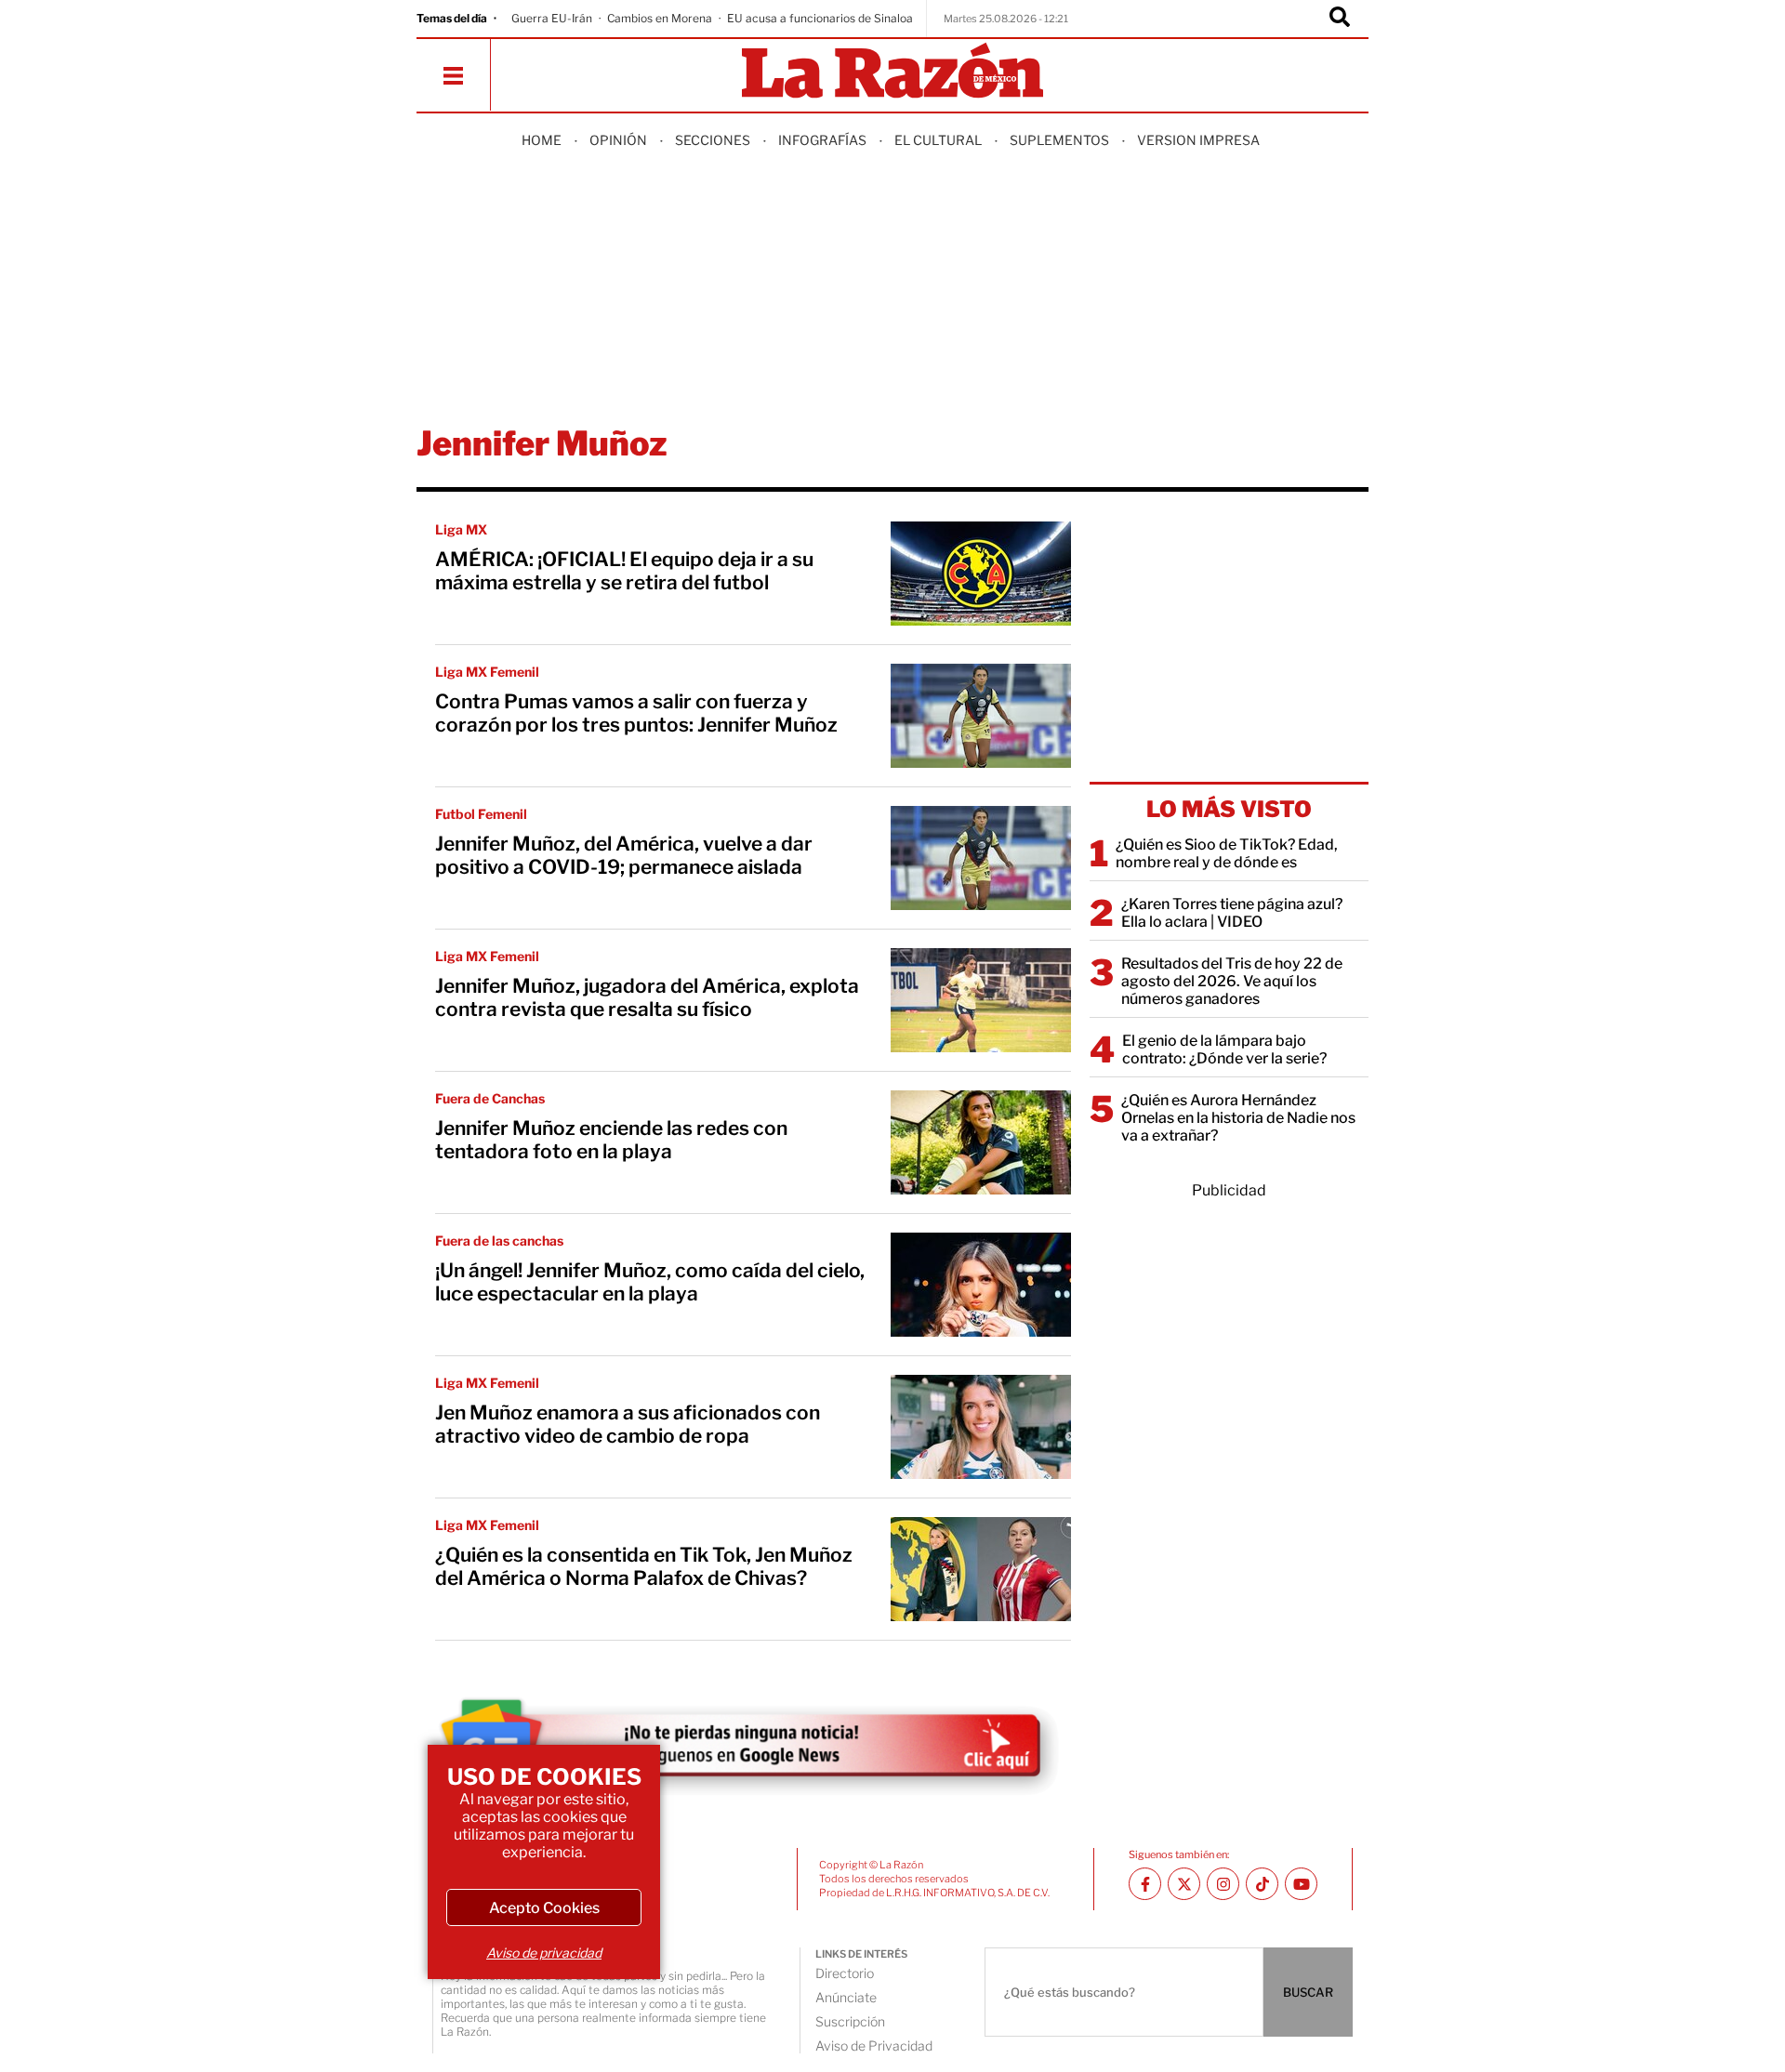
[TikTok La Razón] (1262, 1884)
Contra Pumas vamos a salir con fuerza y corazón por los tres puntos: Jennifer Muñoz (636, 713)
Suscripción (850, 2021)
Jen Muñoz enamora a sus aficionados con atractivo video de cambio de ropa (628, 1424)
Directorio (845, 1973)
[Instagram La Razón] (1223, 1884)
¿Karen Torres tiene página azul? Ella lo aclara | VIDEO (1232, 913)
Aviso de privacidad (544, 1953)
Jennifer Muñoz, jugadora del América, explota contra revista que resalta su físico (647, 997)
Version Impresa (1198, 140)
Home (542, 140)
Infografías (822, 140)
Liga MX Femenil (487, 672)
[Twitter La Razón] (1184, 1884)
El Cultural (938, 140)
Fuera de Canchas (490, 1098)
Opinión (618, 140)
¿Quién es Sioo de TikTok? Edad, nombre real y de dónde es (1227, 853)
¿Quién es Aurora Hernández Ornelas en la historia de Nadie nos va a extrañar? (1238, 1118)
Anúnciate (846, 1997)
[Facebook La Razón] (1145, 1884)
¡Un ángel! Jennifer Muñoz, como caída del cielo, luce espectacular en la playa (650, 1282)
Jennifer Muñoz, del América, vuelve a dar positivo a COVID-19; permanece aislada (624, 855)
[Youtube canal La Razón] (1301, 1884)
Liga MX (461, 529)
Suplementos (1059, 140)
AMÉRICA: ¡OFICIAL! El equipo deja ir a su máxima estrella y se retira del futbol (624, 571)
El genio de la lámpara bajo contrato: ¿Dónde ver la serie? (1224, 1049)
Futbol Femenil (481, 814)
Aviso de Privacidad (874, 2046)
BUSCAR (1308, 1992)
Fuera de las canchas (499, 1241)
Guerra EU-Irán (552, 18)
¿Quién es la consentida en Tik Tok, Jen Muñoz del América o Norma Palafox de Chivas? (644, 1566)
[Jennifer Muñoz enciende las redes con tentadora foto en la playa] (981, 1142)
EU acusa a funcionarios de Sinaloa (820, 18)
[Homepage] (892, 72)
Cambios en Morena (660, 18)
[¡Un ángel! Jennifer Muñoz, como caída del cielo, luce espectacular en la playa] (981, 1285)
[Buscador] (1340, 19)
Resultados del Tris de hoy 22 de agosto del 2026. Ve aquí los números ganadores (1232, 981)
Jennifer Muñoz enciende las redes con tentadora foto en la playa (611, 1140)
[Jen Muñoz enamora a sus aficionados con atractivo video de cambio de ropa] (981, 1427)
